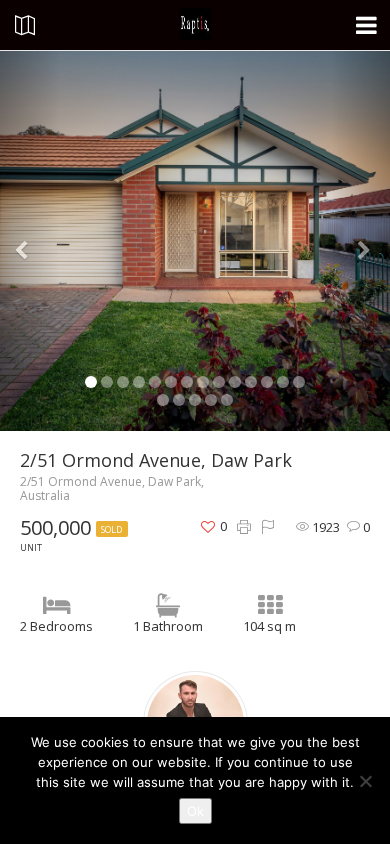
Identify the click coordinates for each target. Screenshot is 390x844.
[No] (365, 781)
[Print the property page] (244, 527)
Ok (195, 811)
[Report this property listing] (268, 527)
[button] (29, 241)
